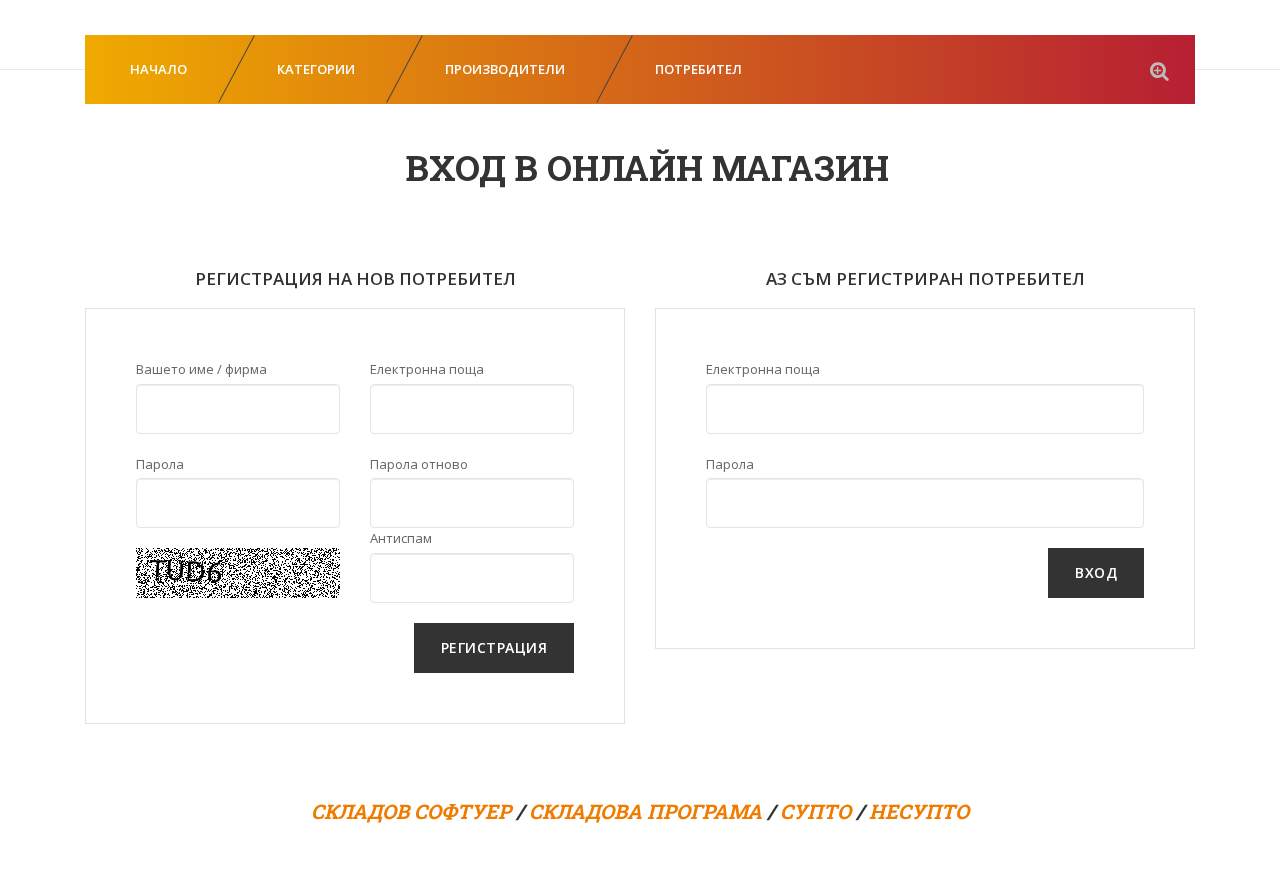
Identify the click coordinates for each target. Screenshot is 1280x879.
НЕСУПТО (919, 811)
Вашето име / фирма (201, 369)
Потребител (698, 69)
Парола (160, 464)
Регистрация (494, 647)
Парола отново (419, 464)
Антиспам (401, 538)
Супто (815, 811)
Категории (316, 69)
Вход (1096, 572)
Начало (158, 69)
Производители (505, 69)
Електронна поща (427, 369)
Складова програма (645, 811)
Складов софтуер (411, 811)
